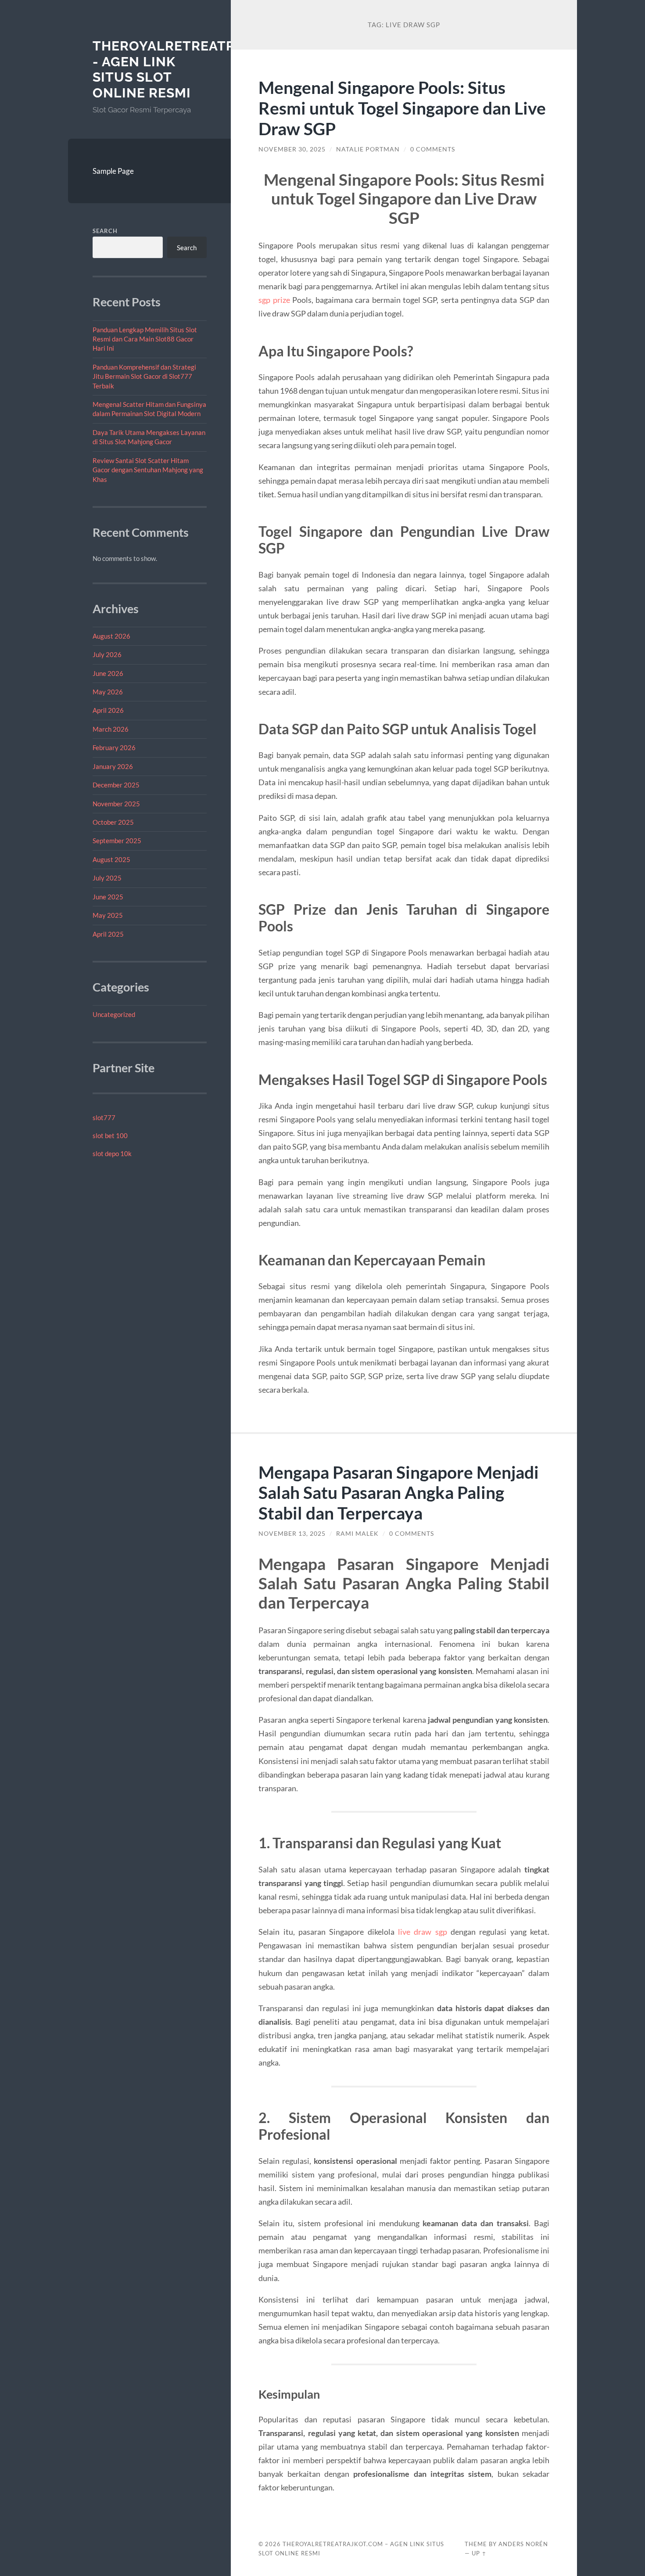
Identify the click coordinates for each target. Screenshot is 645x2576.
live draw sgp (423, 1932)
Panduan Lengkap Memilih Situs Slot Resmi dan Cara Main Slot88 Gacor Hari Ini (145, 339)
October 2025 (113, 822)
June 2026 (108, 673)
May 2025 (108, 915)
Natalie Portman (368, 149)
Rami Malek (357, 1534)
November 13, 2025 (292, 1534)
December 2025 (116, 785)
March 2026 (111, 729)
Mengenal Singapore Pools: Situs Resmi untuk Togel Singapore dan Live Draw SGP (402, 108)
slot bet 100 (110, 1135)
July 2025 (107, 878)
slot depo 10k (112, 1153)
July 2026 (107, 654)
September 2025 (117, 841)
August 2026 (111, 636)
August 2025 (111, 859)
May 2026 (108, 692)
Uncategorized (114, 1014)
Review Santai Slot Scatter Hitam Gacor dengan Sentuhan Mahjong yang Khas (148, 470)
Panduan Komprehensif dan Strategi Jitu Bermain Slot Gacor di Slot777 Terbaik (144, 376)
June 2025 (108, 897)
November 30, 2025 (292, 149)
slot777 (104, 1117)
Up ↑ (479, 2553)
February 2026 (114, 747)
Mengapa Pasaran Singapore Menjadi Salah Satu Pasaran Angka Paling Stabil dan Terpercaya (399, 1493)
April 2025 (108, 934)
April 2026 (108, 710)
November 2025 (116, 804)
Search (105, 231)
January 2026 (113, 766)
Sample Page (113, 171)
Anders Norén (523, 2544)
